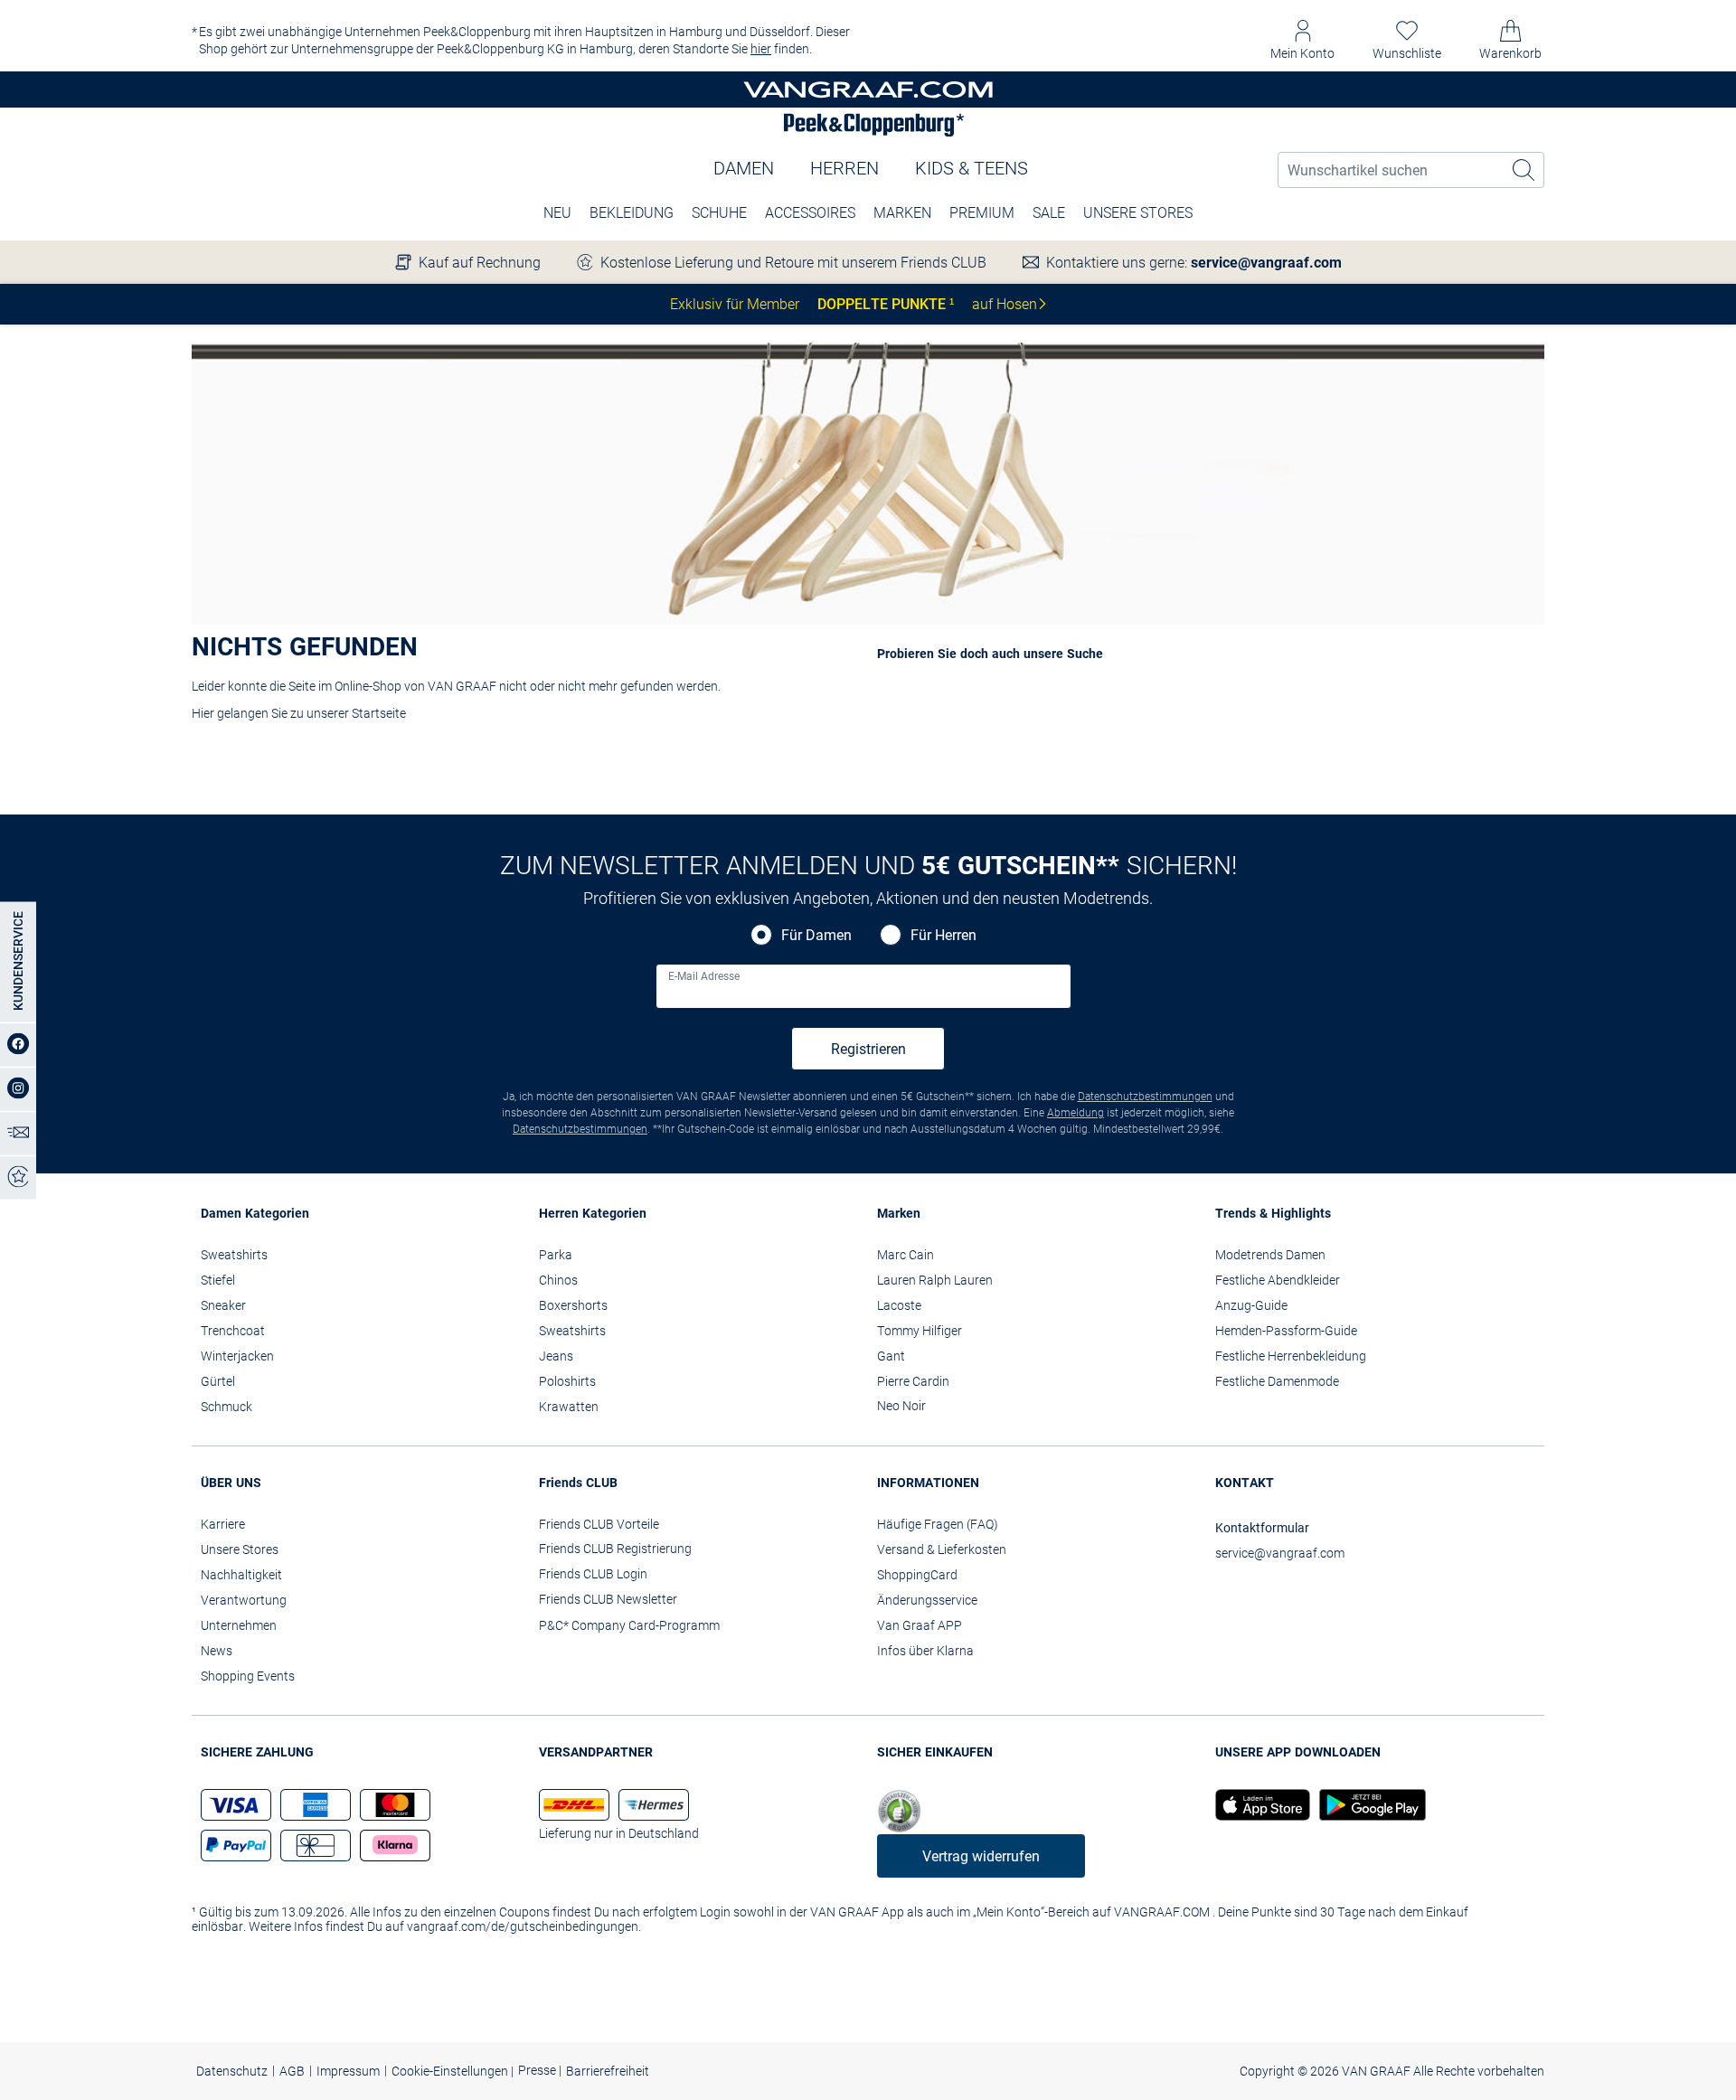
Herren (844, 168)
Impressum (348, 2071)
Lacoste (899, 1305)
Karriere (223, 1524)
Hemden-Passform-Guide (1286, 1331)
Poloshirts (567, 1381)
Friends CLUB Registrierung (615, 1549)
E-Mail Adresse (704, 976)
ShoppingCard (917, 1575)
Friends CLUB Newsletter (608, 1599)
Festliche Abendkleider (1278, 1280)
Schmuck (226, 1407)
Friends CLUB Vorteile (599, 1524)
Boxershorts (573, 1305)
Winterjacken (237, 1356)
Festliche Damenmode (1277, 1381)
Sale (1049, 213)
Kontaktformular (1262, 1528)
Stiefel (218, 1280)
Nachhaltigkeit (241, 1575)
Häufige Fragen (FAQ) (938, 1524)
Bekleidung (632, 213)
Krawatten (569, 1407)
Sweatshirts (234, 1255)
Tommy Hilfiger (920, 1331)
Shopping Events (248, 1676)
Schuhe (719, 213)
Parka (556, 1255)
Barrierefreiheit (608, 2071)
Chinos (558, 1280)
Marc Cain (906, 1255)
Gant (891, 1356)
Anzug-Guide (1251, 1305)
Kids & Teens (972, 168)
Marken (902, 213)
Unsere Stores (1138, 213)
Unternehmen (239, 1625)
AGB (292, 2071)
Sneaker (223, 1305)
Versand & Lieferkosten (942, 1549)
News (217, 1651)
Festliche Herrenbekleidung (1291, 1356)
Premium (982, 213)
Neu (557, 213)
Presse (538, 2070)
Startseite (379, 713)
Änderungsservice (927, 1600)
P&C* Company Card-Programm (629, 1625)
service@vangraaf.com (1266, 263)
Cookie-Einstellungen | (453, 2071)
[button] (1302, 40)
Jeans (556, 1356)
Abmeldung (1076, 1113)
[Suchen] (1524, 170)
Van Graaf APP (920, 1625)
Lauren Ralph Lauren (935, 1280)
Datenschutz (232, 2071)
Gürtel (218, 1381)
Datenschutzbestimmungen (1145, 1097)
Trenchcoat (233, 1331)
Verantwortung (244, 1600)
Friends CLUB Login (593, 1574)
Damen (744, 168)
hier (761, 49)
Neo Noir (901, 1406)
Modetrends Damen (1270, 1255)
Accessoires (810, 213)
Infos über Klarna (925, 1651)
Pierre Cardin (913, 1381)
